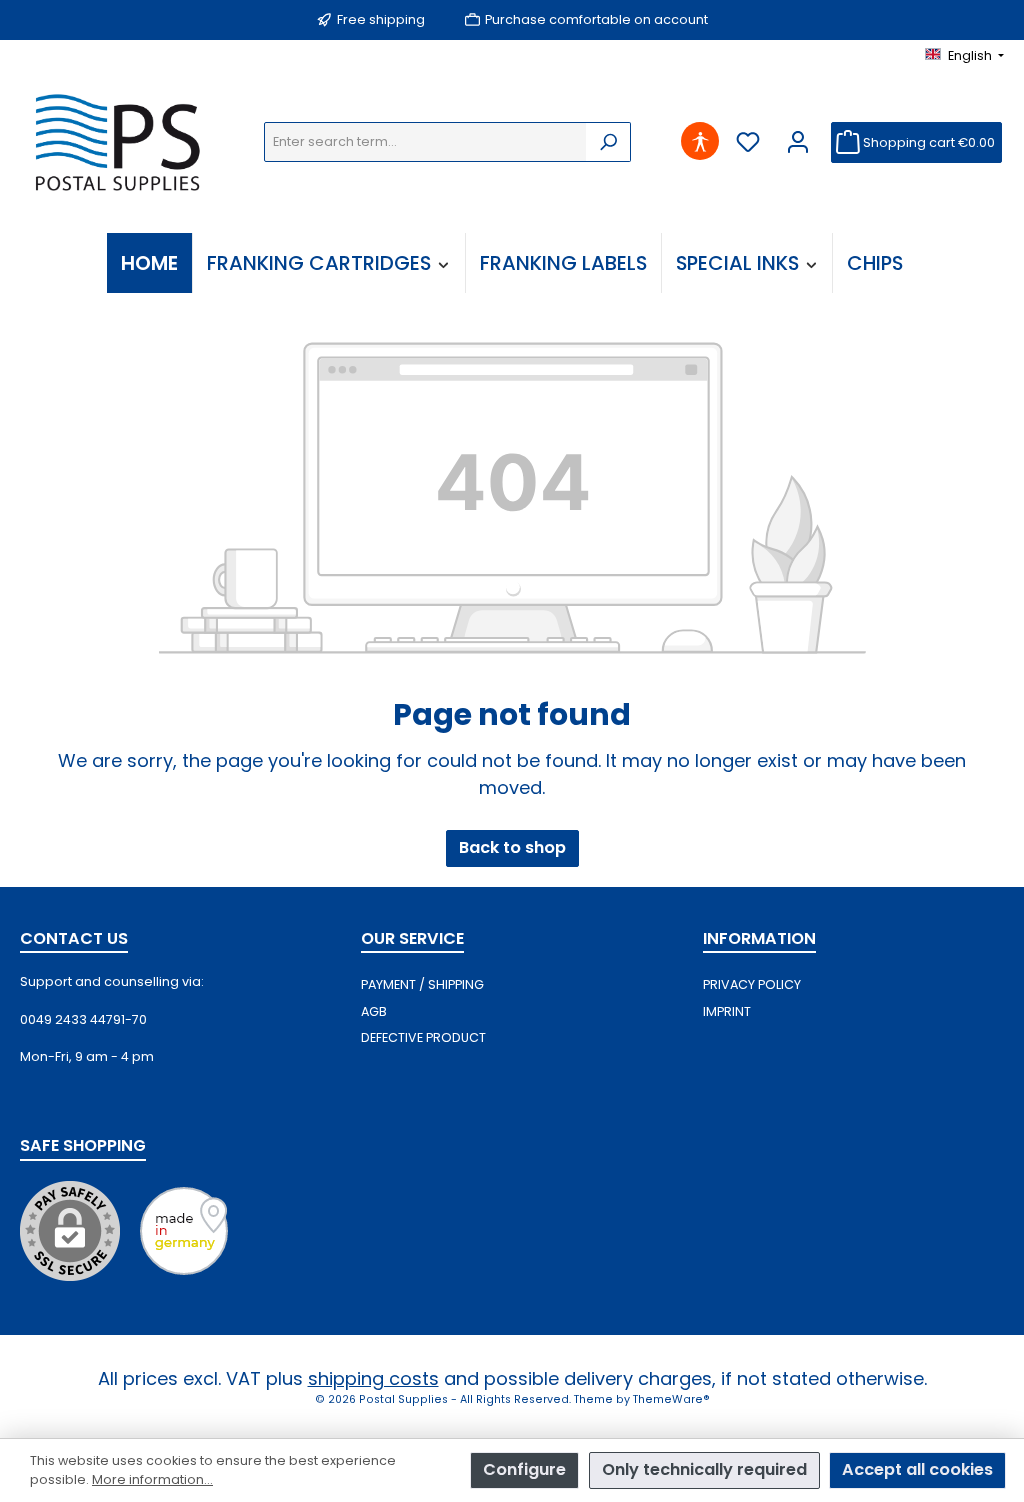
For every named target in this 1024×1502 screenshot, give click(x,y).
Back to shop (512, 847)
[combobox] (425, 142)
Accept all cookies (917, 1469)
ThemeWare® (671, 1399)
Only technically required (704, 1469)
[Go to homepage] (122, 142)
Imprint (727, 1011)
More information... (152, 1479)
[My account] (799, 142)
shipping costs (373, 1378)
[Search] (608, 142)
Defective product (423, 1037)
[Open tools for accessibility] (701, 142)
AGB (374, 1011)
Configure (524, 1469)
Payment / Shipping (422, 984)
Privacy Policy (752, 984)
